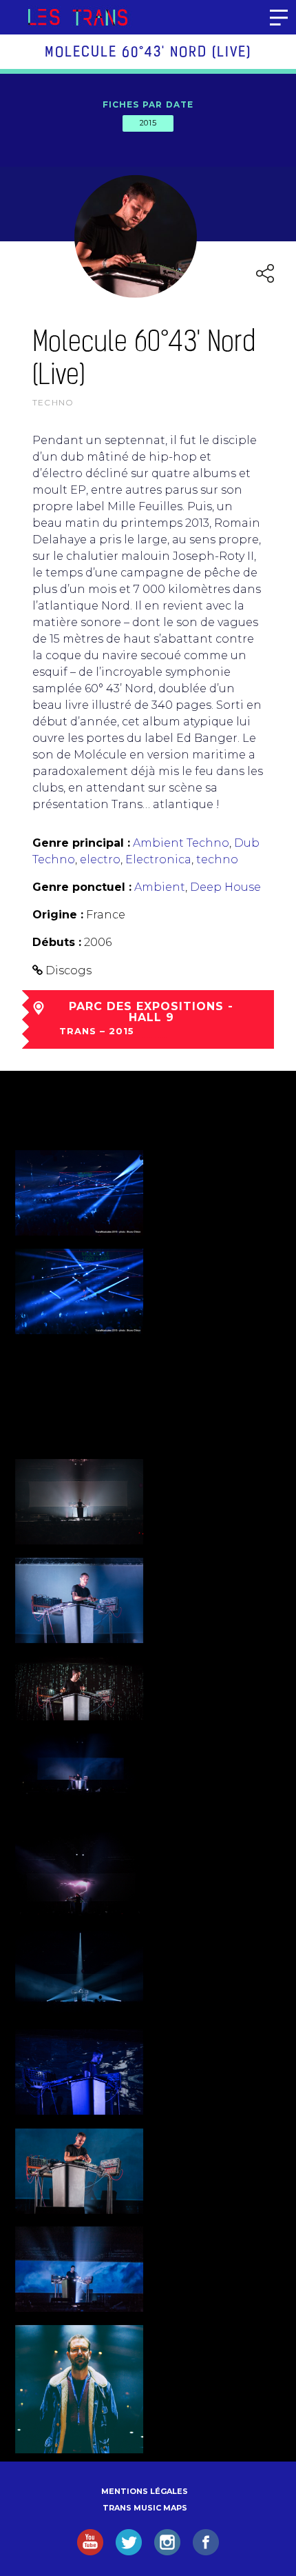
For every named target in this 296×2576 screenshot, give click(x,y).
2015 (148, 123)
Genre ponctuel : (82, 887)
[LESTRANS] (77, 17)
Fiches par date (148, 104)
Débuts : (57, 942)
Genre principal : (81, 843)
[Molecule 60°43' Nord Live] (79, 1193)
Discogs (68, 970)
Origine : (58, 915)
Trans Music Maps (145, 2508)
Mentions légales (145, 2491)
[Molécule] (79, 2389)
